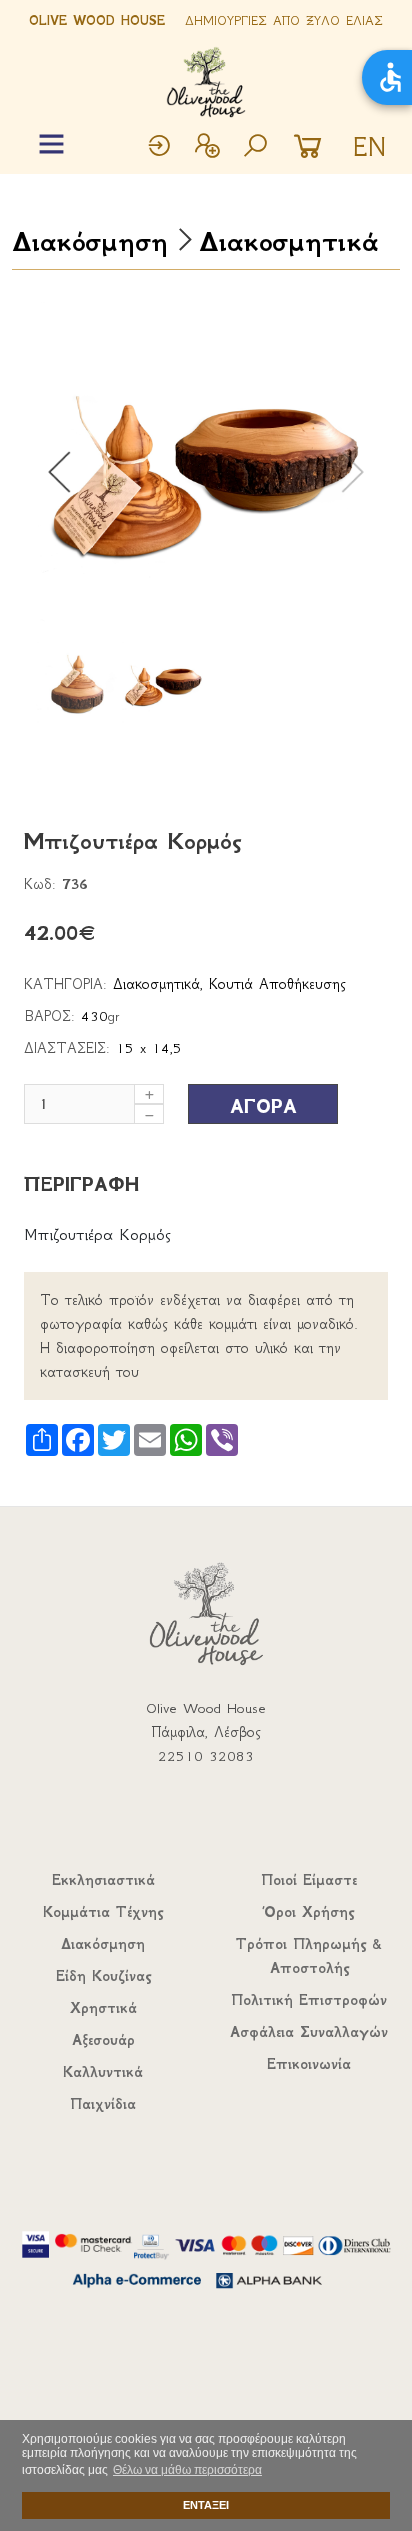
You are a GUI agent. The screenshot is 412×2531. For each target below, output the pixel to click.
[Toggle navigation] (51, 144)
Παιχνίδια (103, 2104)
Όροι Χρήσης (309, 1912)
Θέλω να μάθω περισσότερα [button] (187, 2470)
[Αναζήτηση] (255, 147)
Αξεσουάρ (103, 2040)
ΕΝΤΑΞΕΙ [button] (206, 2505)
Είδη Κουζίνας (103, 1976)
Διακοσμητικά (288, 241)
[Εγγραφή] (207, 147)
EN (369, 147)
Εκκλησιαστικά (103, 1880)
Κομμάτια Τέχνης (103, 1912)
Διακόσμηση (90, 241)
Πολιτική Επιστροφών (309, 2000)
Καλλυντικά (103, 2072)
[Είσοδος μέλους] (159, 147)
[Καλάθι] (313, 147)
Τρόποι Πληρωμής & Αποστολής (309, 1956)
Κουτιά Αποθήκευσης (277, 984)
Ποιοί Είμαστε (309, 1880)
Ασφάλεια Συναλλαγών (309, 2032)
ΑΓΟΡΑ (263, 1106)
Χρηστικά (103, 2008)
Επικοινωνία (309, 2064)
